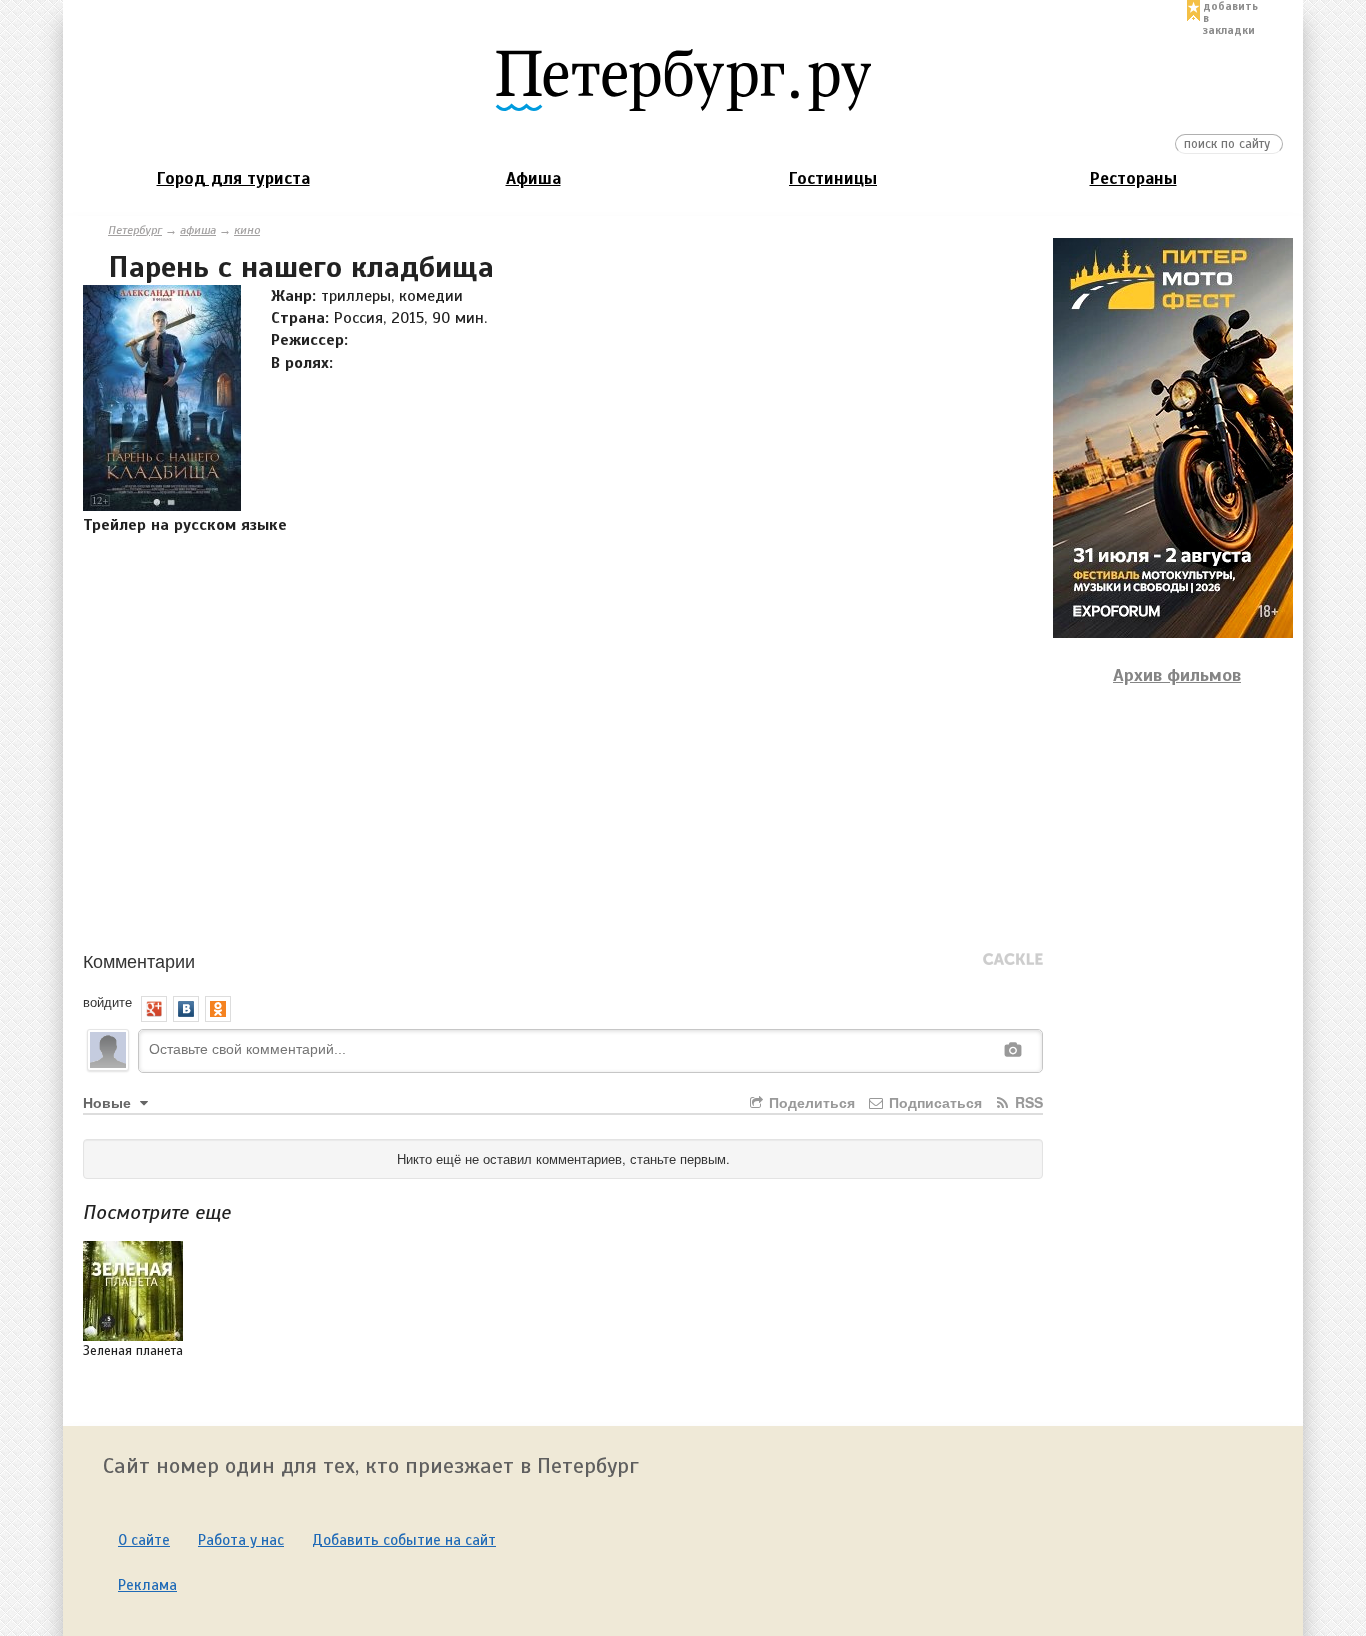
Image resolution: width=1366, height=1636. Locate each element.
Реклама (147, 1585)
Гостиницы (833, 178)
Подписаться (933, 1102)
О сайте (144, 1540)
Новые (109, 1102)
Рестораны (1133, 178)
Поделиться (810, 1102)
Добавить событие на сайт (404, 1540)
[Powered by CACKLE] (1013, 960)
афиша (198, 230)
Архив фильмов (1177, 675)
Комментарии (139, 960)
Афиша (533, 178)
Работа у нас (241, 1540)
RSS (1027, 1102)
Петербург (135, 230)
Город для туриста (233, 178)
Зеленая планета (133, 1351)
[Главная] (683, 79)
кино (247, 230)
